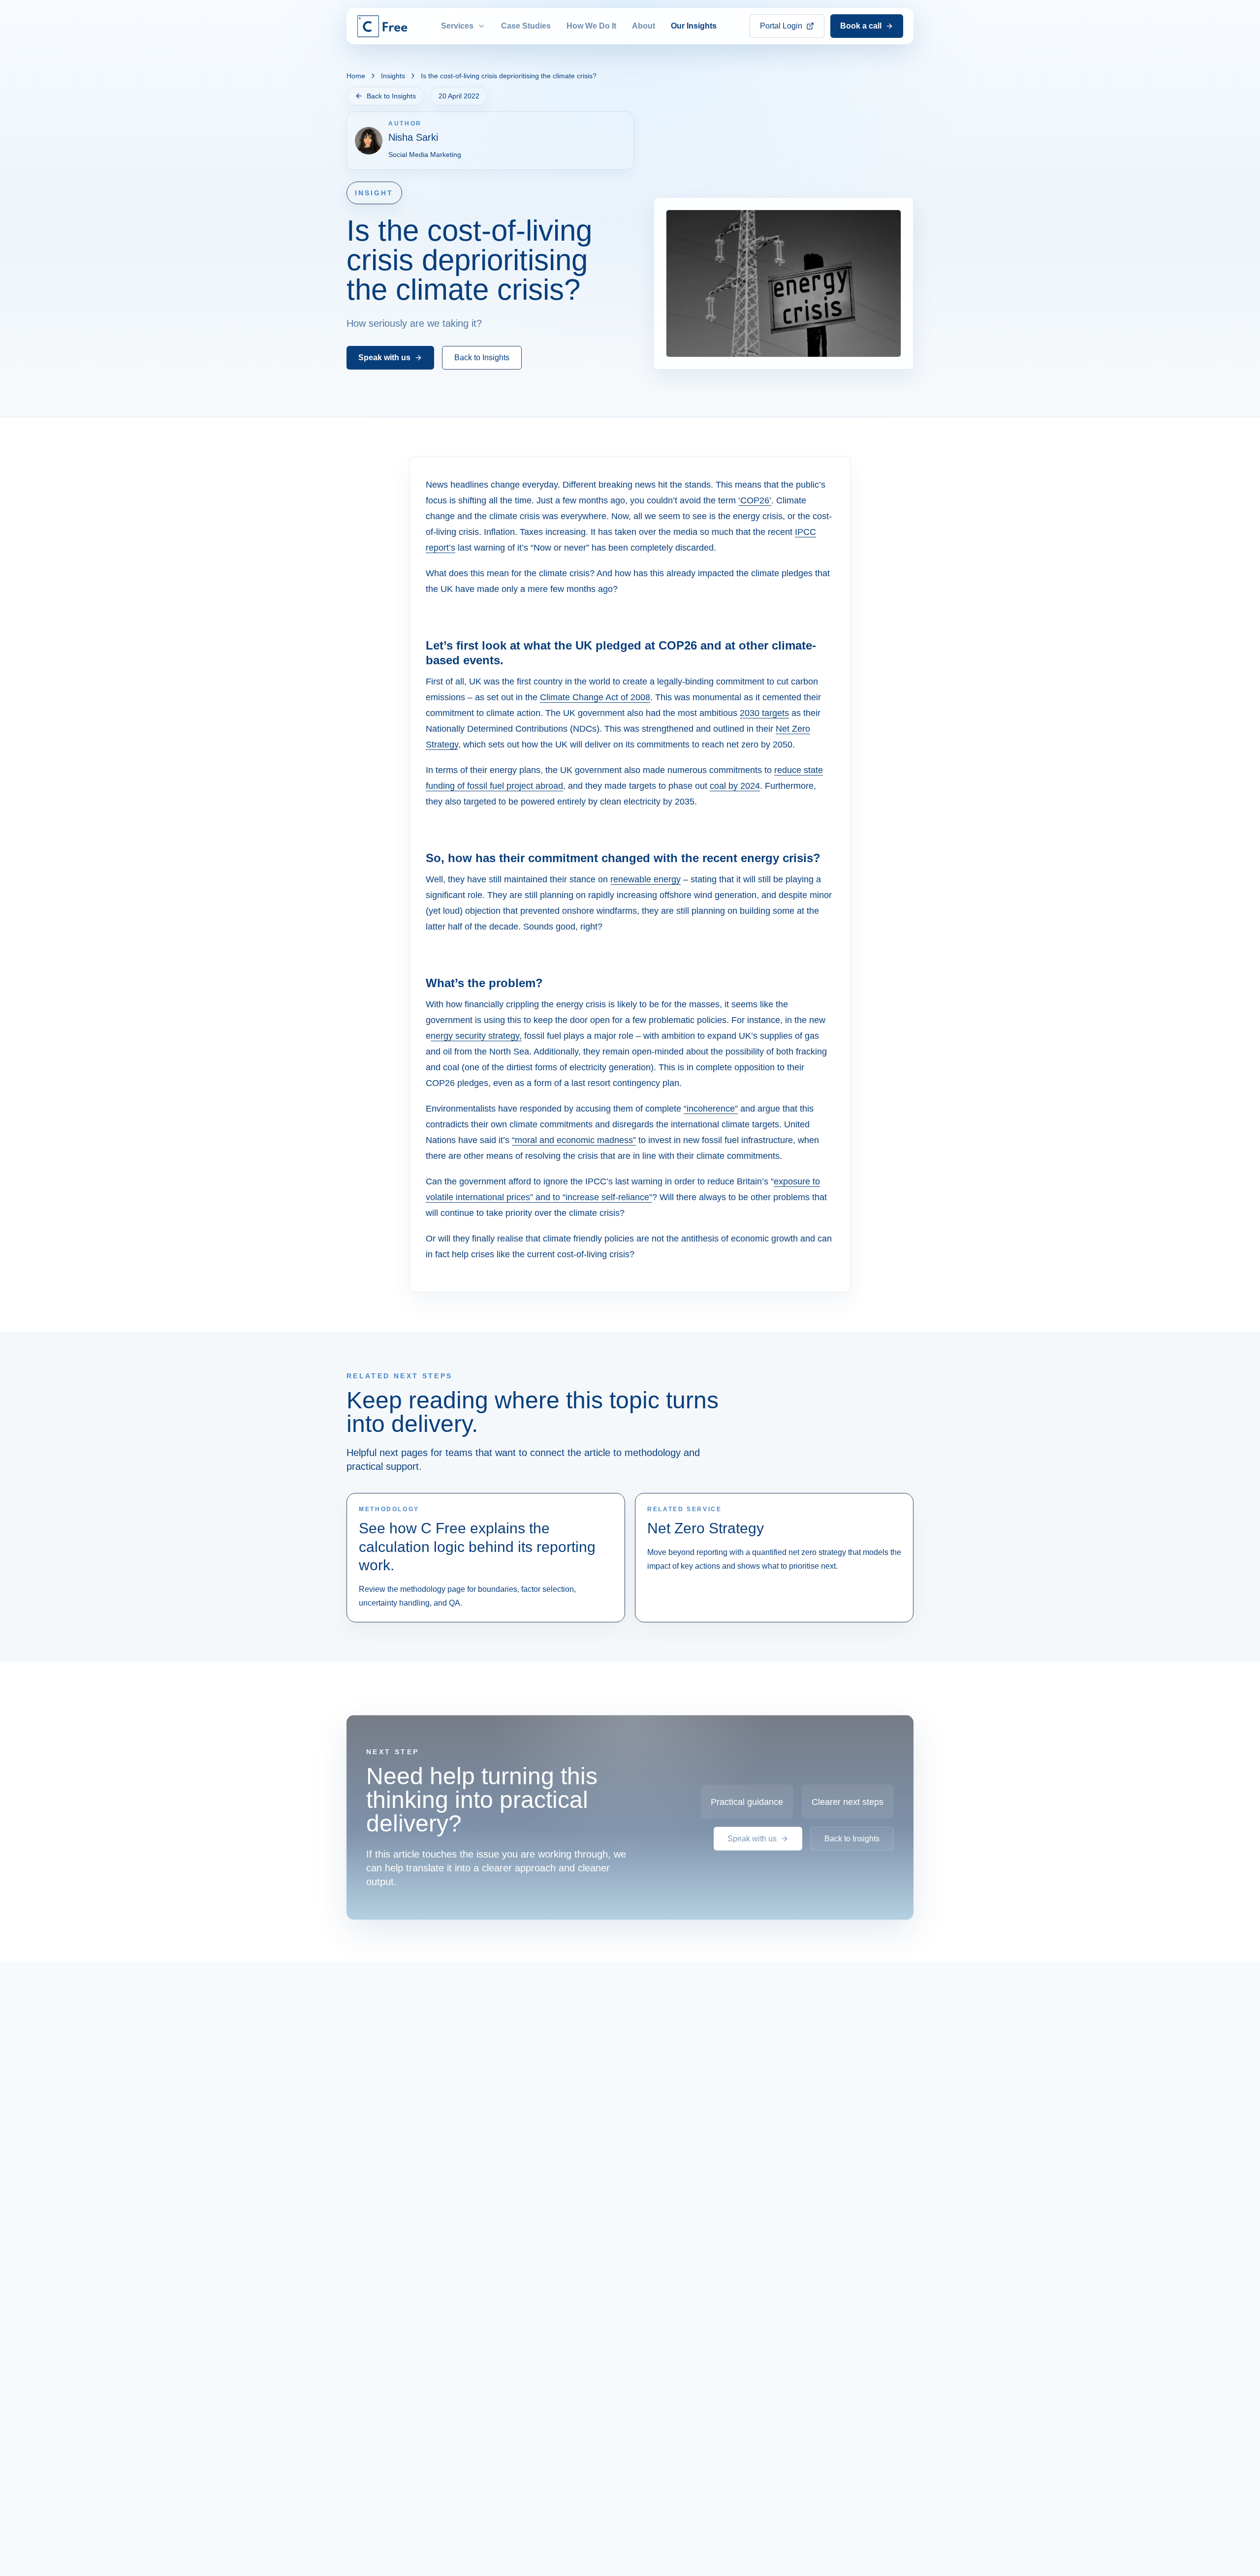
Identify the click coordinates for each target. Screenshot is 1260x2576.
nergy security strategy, (476, 1036)
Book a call (861, 26)
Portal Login (781, 26)
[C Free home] (382, 26)
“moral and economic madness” (574, 1140)
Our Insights (694, 26)
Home (356, 76)
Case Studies (526, 26)
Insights (393, 76)
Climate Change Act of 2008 (595, 697)
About (644, 26)
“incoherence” (711, 1109)
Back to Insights (391, 96)
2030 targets (764, 713)
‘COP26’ (755, 500)
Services (457, 26)
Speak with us (384, 357)
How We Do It (591, 26)
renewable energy (646, 879)
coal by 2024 (735, 786)
